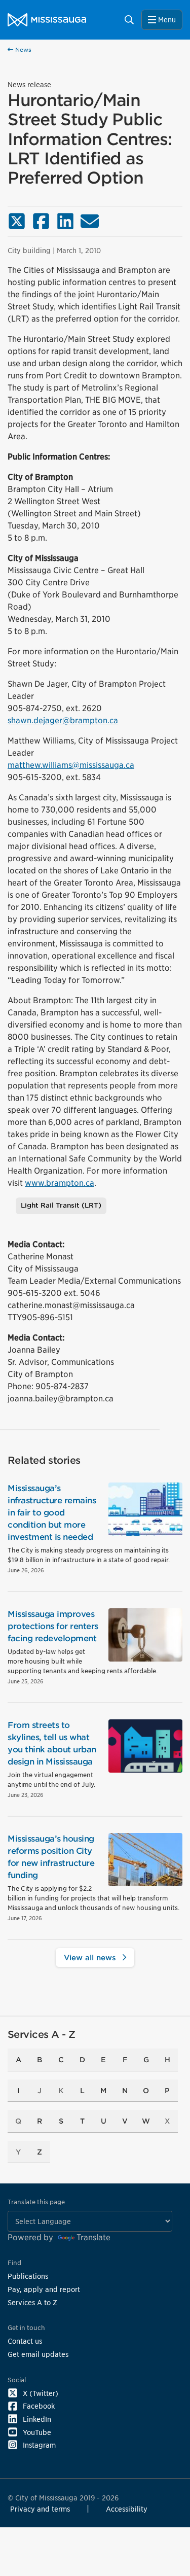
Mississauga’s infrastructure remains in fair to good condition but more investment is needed (52, 1513)
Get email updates (38, 2354)
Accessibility (127, 2509)
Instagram (39, 2445)
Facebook (39, 2406)
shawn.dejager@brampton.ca (63, 720)
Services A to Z (32, 2302)
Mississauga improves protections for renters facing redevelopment (53, 1626)
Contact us (25, 2341)
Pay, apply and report (44, 2289)
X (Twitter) (41, 2393)
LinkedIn (37, 2419)
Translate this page (36, 2202)
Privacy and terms (40, 2509)
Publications (28, 2276)
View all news (91, 1957)
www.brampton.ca (60, 1183)
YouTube (37, 2432)
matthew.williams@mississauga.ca (71, 765)
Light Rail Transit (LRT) (61, 1205)
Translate (93, 2237)
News (22, 50)
